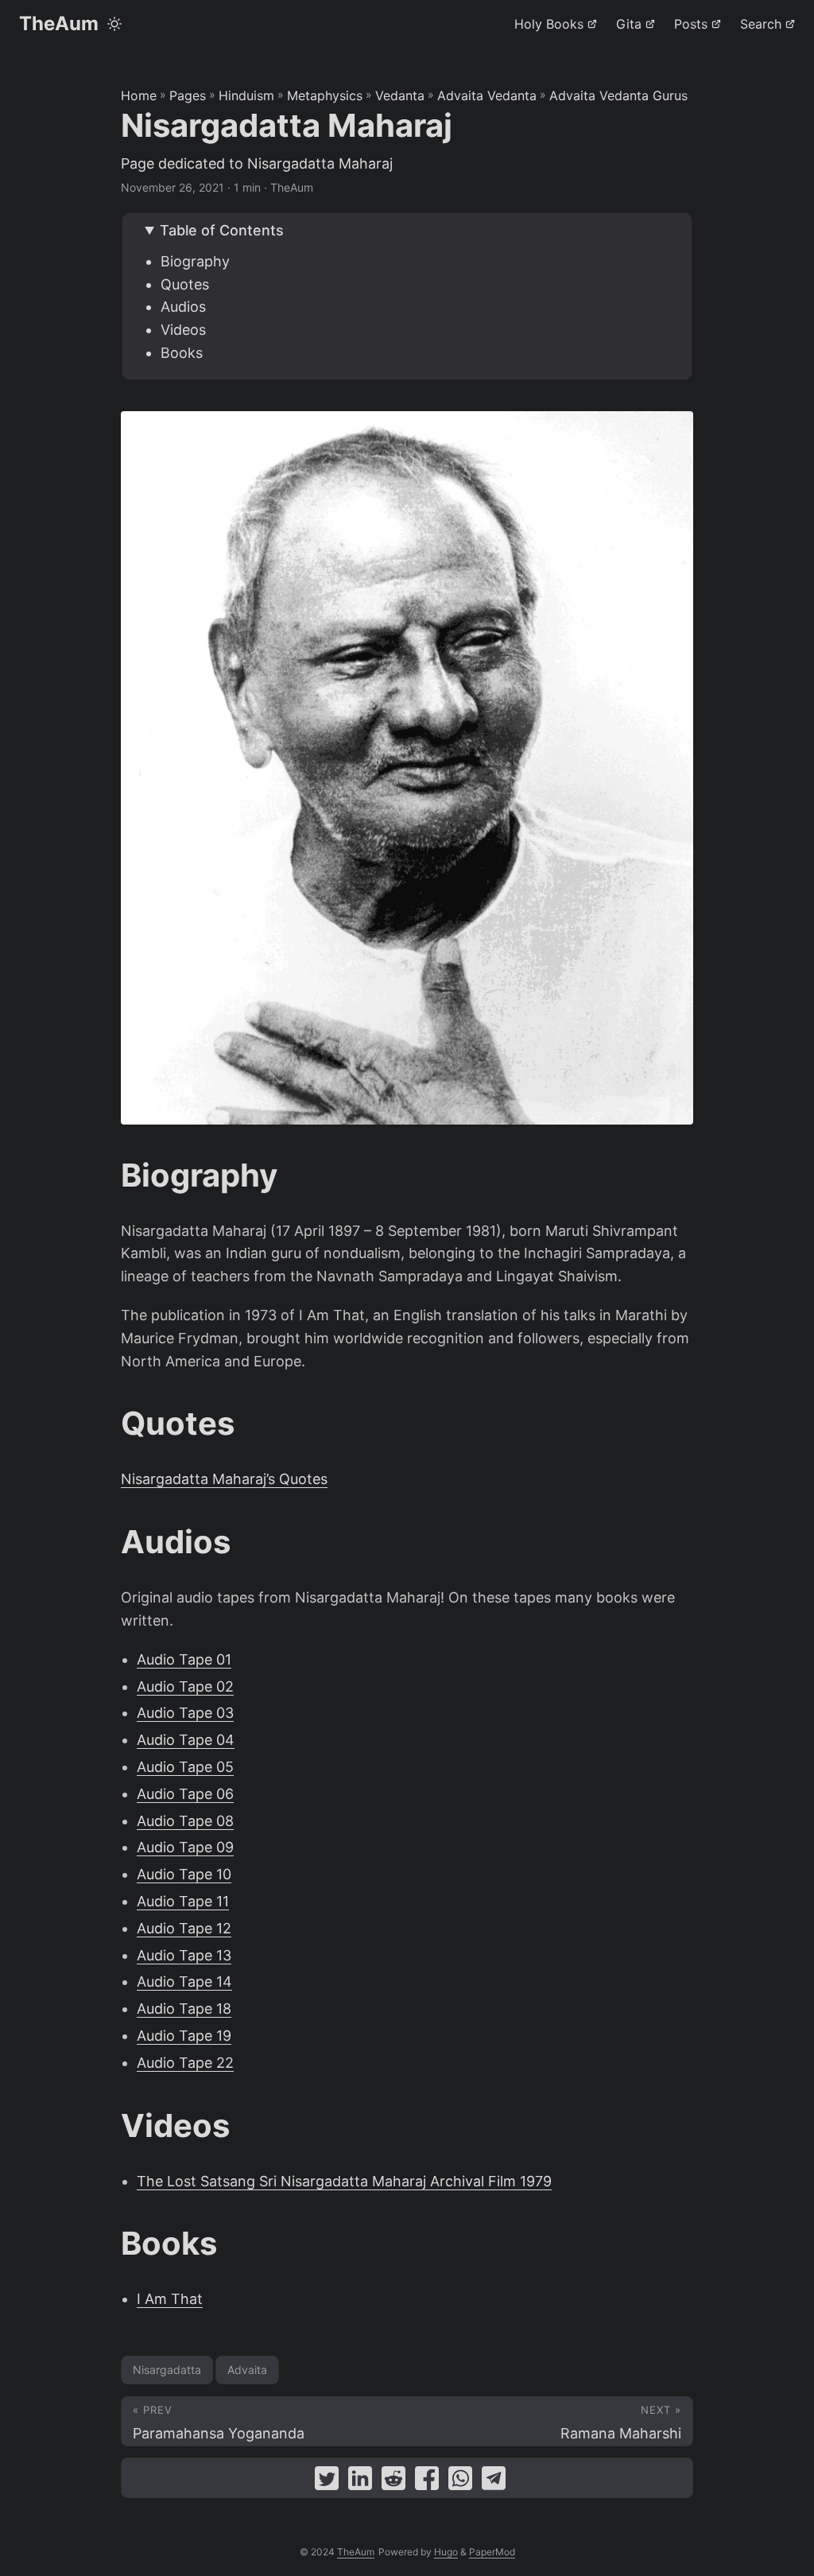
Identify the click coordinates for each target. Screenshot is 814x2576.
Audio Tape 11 (183, 1901)
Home (139, 95)
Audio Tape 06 (185, 1794)
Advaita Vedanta (487, 95)
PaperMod (492, 2552)
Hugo (446, 2552)
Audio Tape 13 (184, 1955)
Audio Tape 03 (185, 1713)
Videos (183, 330)
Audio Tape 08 (185, 1821)
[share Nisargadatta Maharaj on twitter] (327, 2482)
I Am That (170, 2299)
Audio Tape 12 (184, 1928)
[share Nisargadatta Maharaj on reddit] (393, 2482)
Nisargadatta (167, 2370)
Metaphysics (325, 95)
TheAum (59, 23)
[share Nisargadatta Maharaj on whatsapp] (460, 2482)
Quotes (185, 284)
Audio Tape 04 (186, 1740)
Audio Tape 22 (185, 2063)
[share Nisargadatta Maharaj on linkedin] (360, 2482)
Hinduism (246, 95)
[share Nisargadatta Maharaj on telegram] (494, 2482)
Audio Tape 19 (184, 2036)
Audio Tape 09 (185, 1847)
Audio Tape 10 (184, 1874)
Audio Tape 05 (185, 1767)
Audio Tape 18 (184, 2009)
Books (182, 353)
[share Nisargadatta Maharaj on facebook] (427, 2482)
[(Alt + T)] (114, 24)
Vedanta (400, 95)
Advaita (247, 2370)
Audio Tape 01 (184, 1659)
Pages (188, 95)
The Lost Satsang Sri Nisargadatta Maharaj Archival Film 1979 (344, 2181)
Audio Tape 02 (185, 1686)
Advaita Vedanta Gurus (618, 95)
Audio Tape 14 (184, 1982)
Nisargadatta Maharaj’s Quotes (224, 1479)
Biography (195, 261)
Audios (183, 307)
